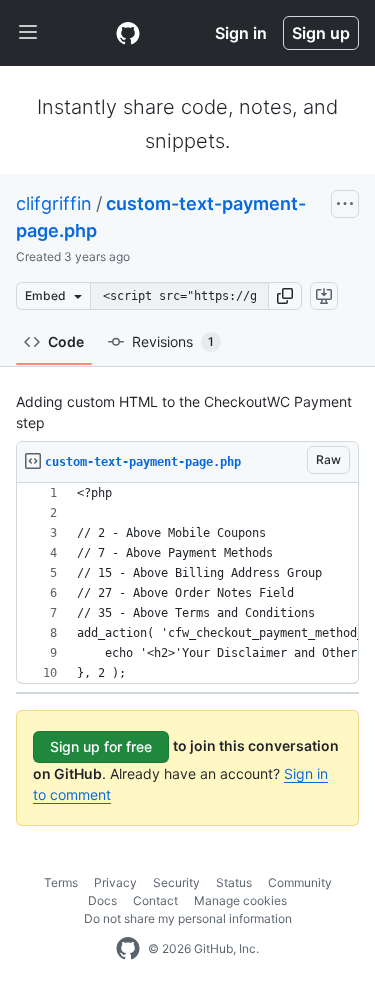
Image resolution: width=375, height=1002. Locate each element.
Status (234, 882)
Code (66, 341)
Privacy (115, 882)
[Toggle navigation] (28, 33)
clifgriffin (54, 203)
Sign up (321, 33)
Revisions (173, 341)
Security (176, 882)
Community (300, 882)
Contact (155, 900)
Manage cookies (240, 900)
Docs (102, 900)
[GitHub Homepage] (128, 949)
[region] (187, 583)
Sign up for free (101, 746)
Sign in (241, 33)
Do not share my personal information (188, 918)
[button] (285, 296)
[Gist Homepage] (128, 33)
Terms (61, 882)
